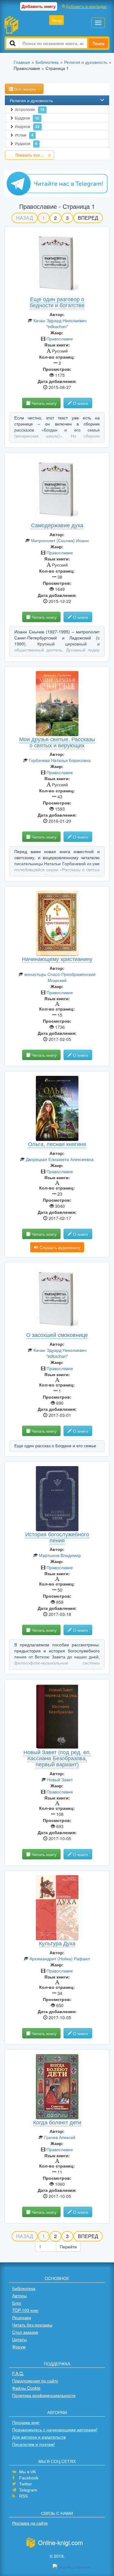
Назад (25, 218)
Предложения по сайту (35, 2381)
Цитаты (19, 2339)
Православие (60, 339)
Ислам (24, 135)
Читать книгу (43, 403)
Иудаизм (26, 143)
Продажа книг (26, 2422)
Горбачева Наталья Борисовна (60, 760)
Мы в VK (28, 2472)
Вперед (88, 218)
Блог (17, 2303)
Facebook (29, 2478)
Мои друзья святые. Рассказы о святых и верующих (57, 742)
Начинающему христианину (57, 959)
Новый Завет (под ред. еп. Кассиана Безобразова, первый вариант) (57, 1758)
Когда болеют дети (57, 2122)
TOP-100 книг (25, 2310)
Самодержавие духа (57, 525)
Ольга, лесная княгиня (57, 1144)
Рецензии (22, 2317)
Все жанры (25, 89)
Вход (57, 20)
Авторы (19, 2295)
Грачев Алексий (60, 2137)
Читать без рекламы (32, 2325)
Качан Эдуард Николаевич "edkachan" (60, 323)
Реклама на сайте (30, 2523)
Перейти (68, 2247)
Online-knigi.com (60, 2542)
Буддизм (27, 118)
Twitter (26, 2484)
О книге (80, 403)
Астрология (30, 109)
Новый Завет (60, 1779)
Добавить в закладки (86, 6)
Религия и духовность (31, 100)
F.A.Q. (18, 2373)
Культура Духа (57, 1943)
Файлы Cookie (26, 2388)
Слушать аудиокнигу (59, 1247)
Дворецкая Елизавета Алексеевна (60, 1159)
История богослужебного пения (57, 1537)
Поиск (98, 43)
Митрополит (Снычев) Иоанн (60, 540)
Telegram (28, 2490)
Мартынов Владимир (60, 1555)
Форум (19, 2347)
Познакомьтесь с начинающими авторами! (55, 2430)
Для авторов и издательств (39, 2437)
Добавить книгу (39, 6)
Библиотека (24, 2288)
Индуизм (27, 126)
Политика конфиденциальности (44, 2395)
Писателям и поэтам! (33, 2444)
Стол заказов (25, 2332)
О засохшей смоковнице (57, 1334)
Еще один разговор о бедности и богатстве (57, 302)
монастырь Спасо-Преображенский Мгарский (60, 977)
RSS (23, 2496)
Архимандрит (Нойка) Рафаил (60, 1958)
